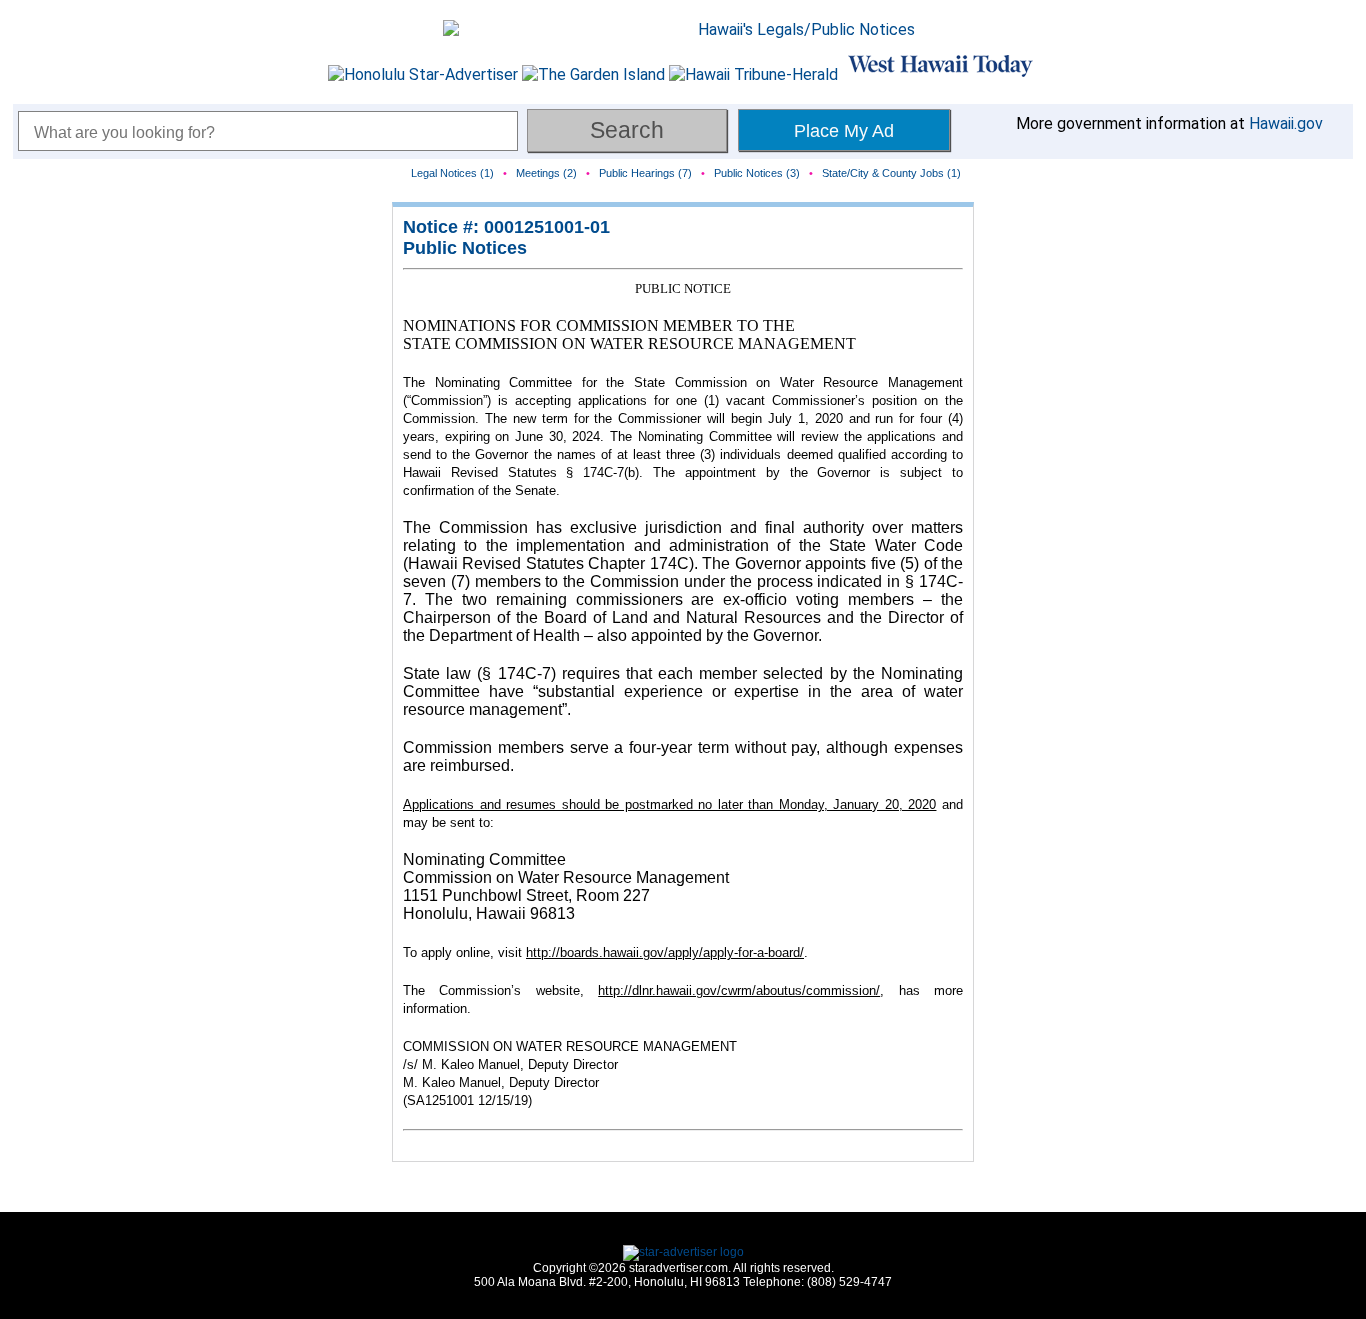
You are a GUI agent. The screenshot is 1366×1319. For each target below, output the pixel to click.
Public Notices (465, 248)
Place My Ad (844, 131)
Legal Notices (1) (452, 173)
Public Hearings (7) (645, 173)
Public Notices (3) (757, 173)
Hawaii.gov (1286, 123)
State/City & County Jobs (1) (891, 173)
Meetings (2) (546, 173)
